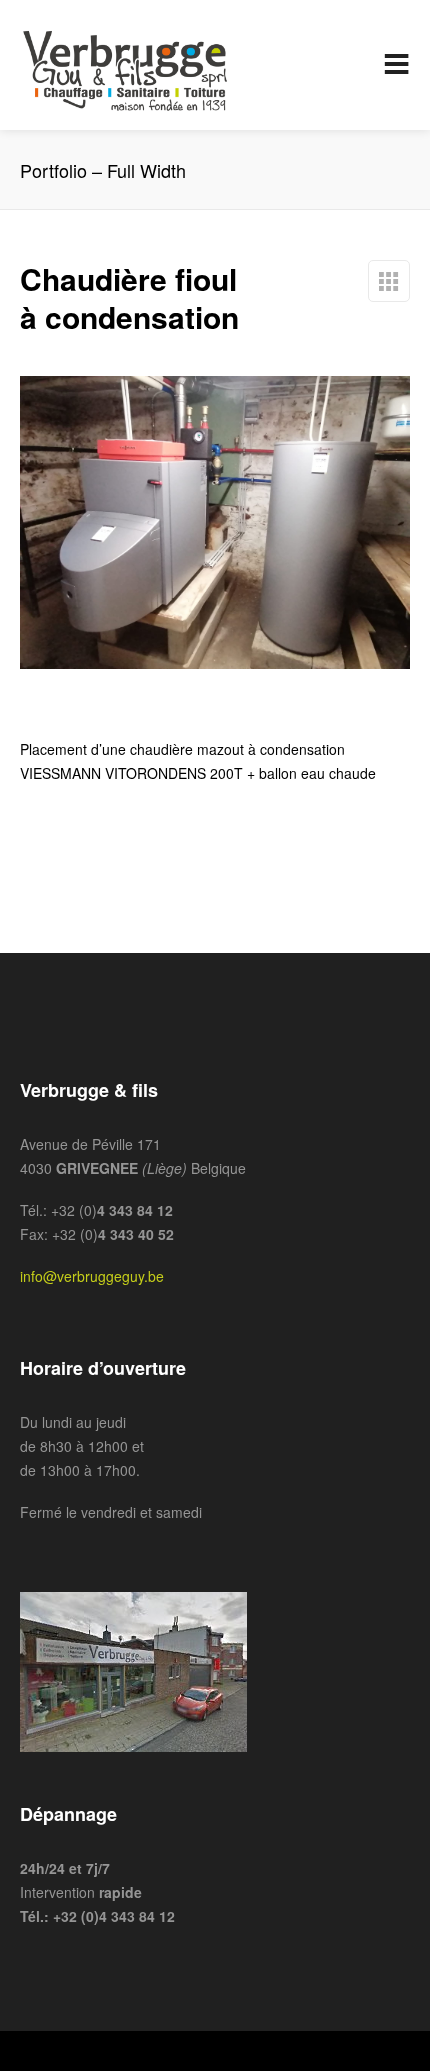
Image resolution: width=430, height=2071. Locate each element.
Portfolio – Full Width (389, 281)
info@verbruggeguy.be (92, 1276)
